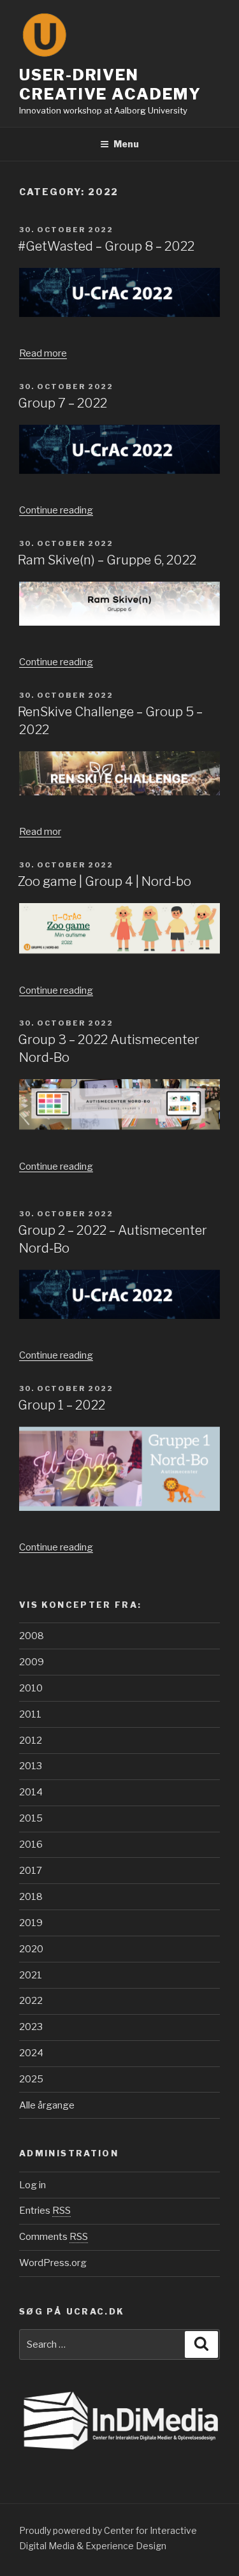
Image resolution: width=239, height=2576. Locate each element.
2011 (30, 1714)
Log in (33, 2185)
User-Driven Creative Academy (110, 85)
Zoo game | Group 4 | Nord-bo (105, 881)
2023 (31, 2027)
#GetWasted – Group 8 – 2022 (106, 246)
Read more (43, 353)
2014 (31, 1792)
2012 (31, 1741)
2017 (31, 1871)
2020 (31, 1949)
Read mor (40, 832)
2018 (31, 1897)
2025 (31, 2079)
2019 (31, 1923)
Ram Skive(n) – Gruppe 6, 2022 (107, 560)
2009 (32, 1662)
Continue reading (56, 510)
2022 (31, 2001)
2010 (31, 1688)
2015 (31, 1818)
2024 (31, 2053)
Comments (54, 2237)
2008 (32, 1636)
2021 (31, 1975)
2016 (31, 1844)
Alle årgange (47, 2105)
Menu (126, 144)
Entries (45, 2211)
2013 (31, 1766)
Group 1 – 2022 (62, 1405)
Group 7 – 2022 (62, 403)
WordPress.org (53, 2263)
